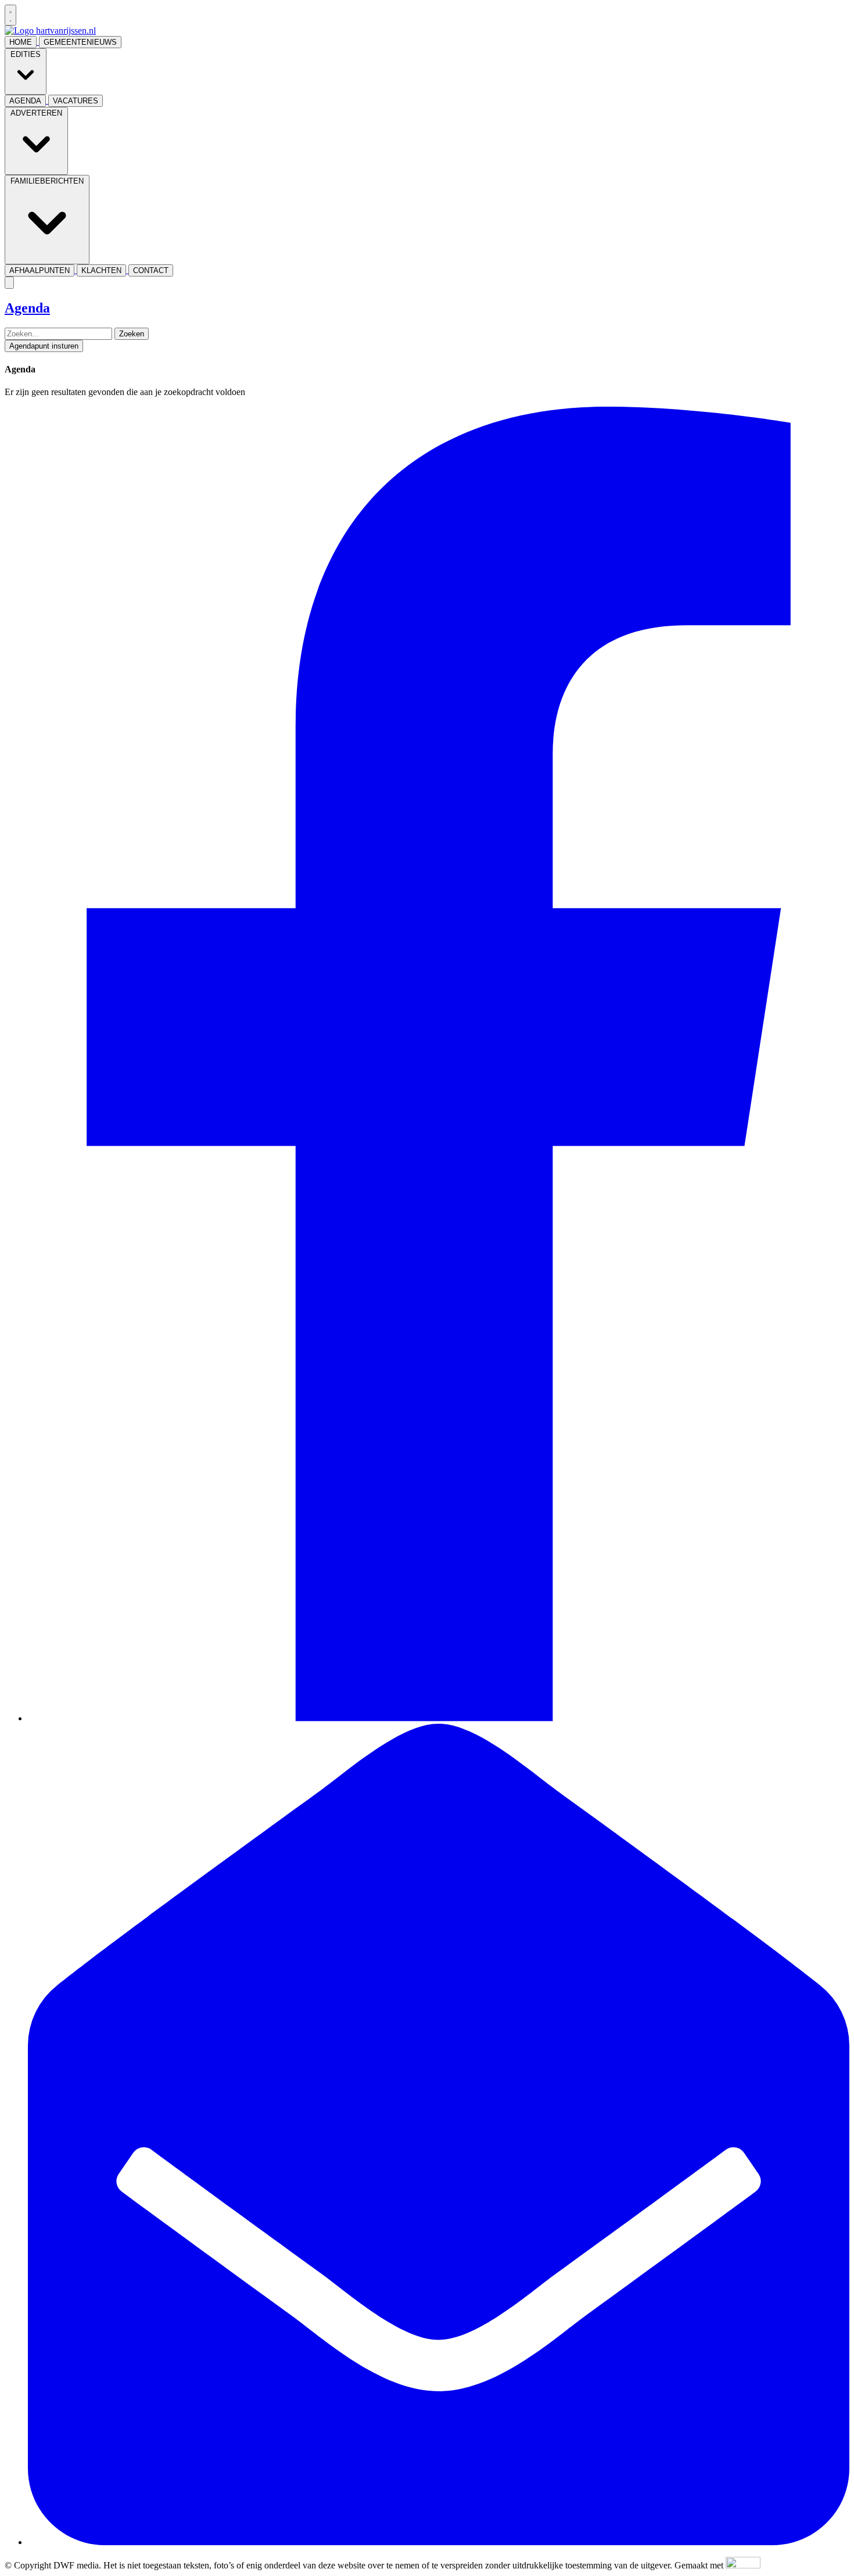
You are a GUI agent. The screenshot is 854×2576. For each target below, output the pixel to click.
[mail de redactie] (439, 2542)
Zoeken (132, 334)
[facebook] (439, 1718)
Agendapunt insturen (44, 346)
